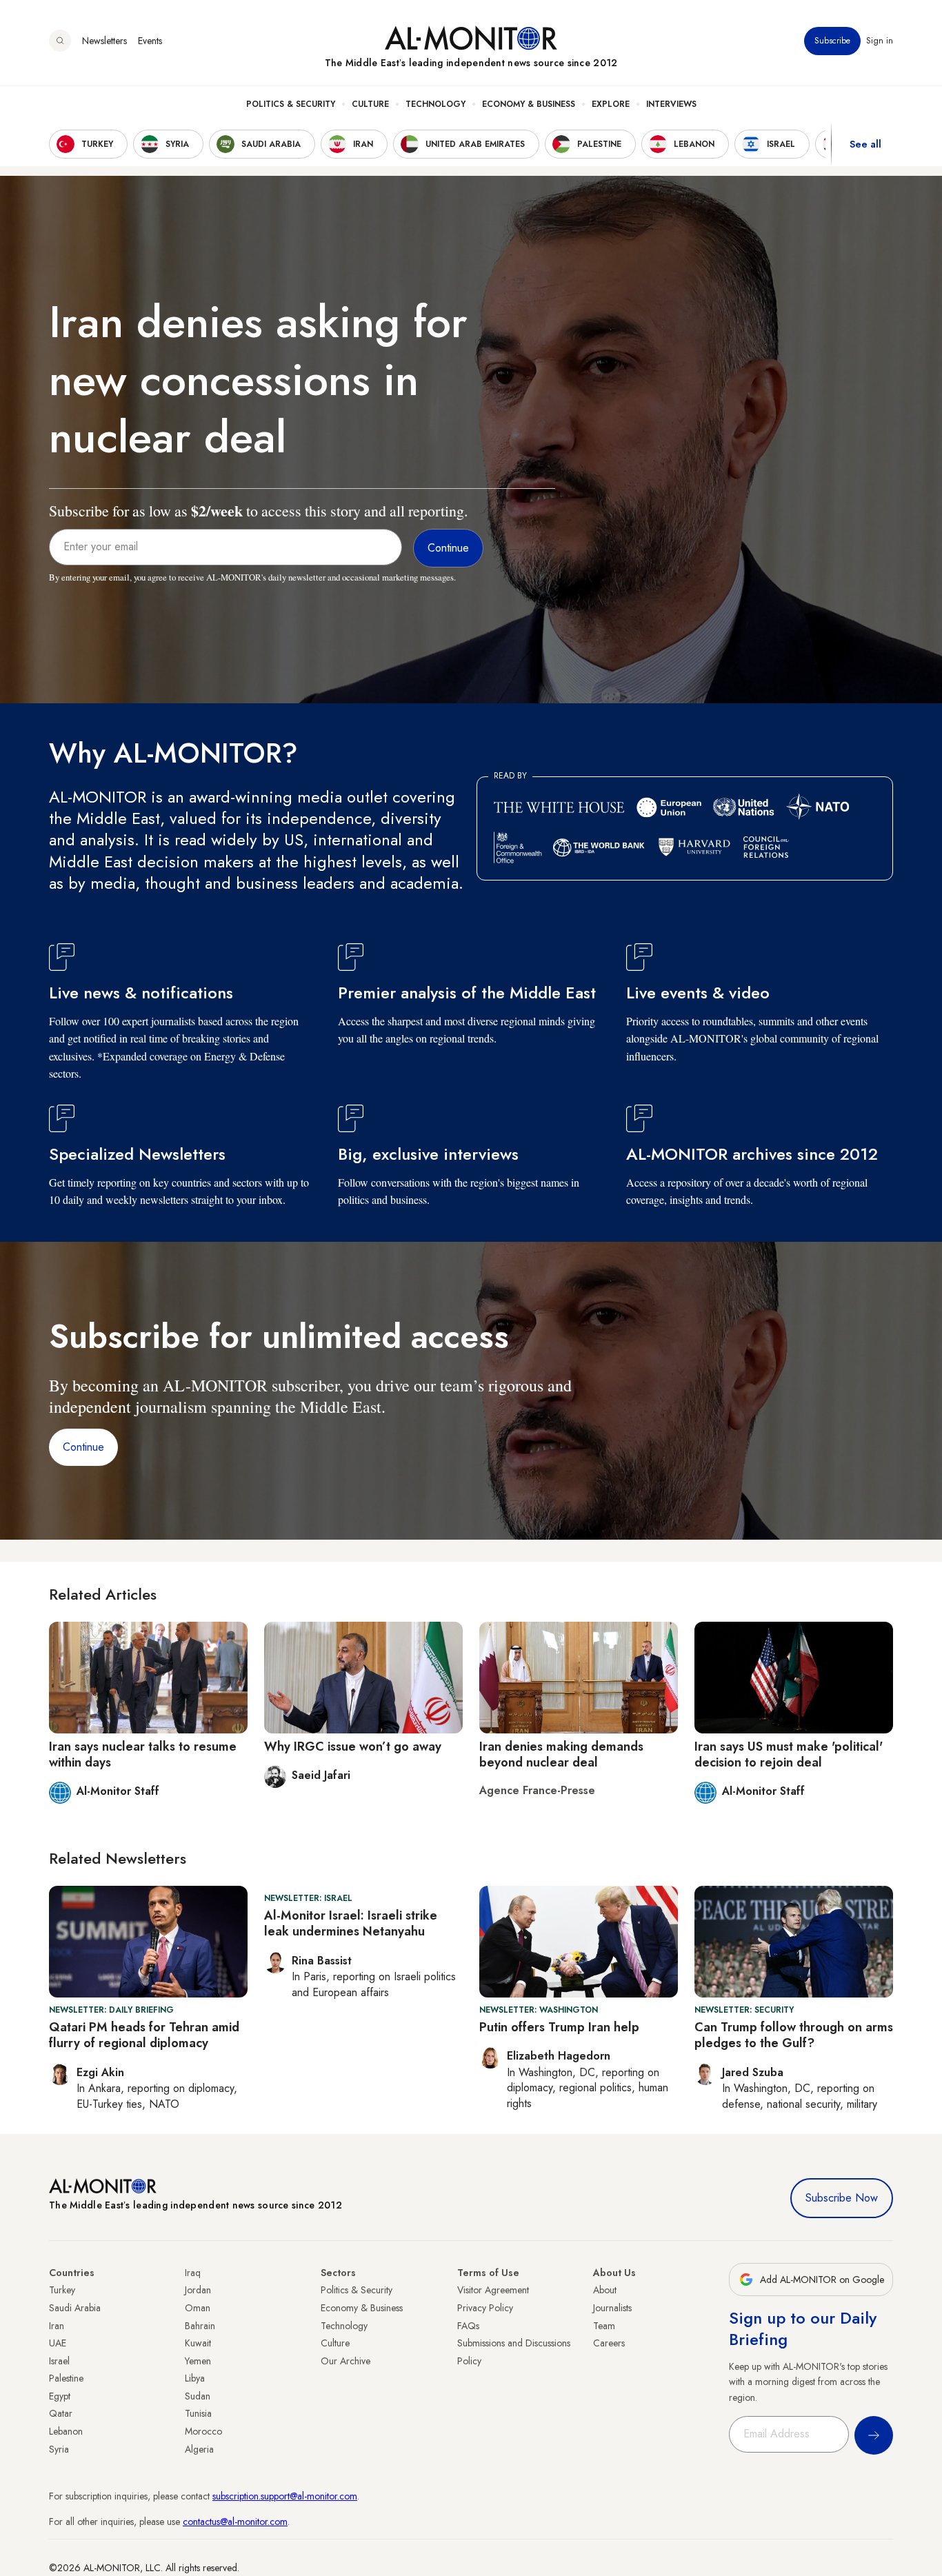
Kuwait (198, 2343)
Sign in (880, 41)
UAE (58, 2343)
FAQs (468, 2326)
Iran (57, 2326)
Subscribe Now (842, 2198)
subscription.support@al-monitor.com (285, 2496)
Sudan (198, 2396)
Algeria (199, 2449)
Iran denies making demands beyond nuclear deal (561, 1754)
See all (865, 144)
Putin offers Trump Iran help (559, 2027)
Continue (83, 1447)
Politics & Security (291, 104)
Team (604, 2326)
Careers (609, 2343)
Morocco (203, 2431)
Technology (435, 104)
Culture (370, 104)
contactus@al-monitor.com (235, 2522)
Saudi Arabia (75, 2308)
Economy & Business (529, 104)
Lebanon (66, 2431)
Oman (198, 2308)
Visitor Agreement (493, 2290)
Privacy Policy (485, 2308)
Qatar (61, 2413)
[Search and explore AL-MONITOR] (60, 41)
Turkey (62, 2290)
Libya (195, 2378)
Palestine (66, 2378)
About (605, 2290)
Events (150, 41)
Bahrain (200, 2326)
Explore (611, 104)
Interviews (671, 104)
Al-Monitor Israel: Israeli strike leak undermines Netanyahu (351, 1923)
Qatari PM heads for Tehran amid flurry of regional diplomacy (144, 2035)
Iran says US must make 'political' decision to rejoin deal (789, 1754)
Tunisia (198, 2413)
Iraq (193, 2273)
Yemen (198, 2361)
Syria (59, 2449)
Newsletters (104, 41)
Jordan (198, 2290)
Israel (59, 2361)
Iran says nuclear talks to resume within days (143, 1754)
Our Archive (345, 2361)
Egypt (60, 2396)
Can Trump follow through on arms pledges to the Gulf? (794, 2035)
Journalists (612, 2308)
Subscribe (832, 41)
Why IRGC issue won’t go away (353, 1747)
